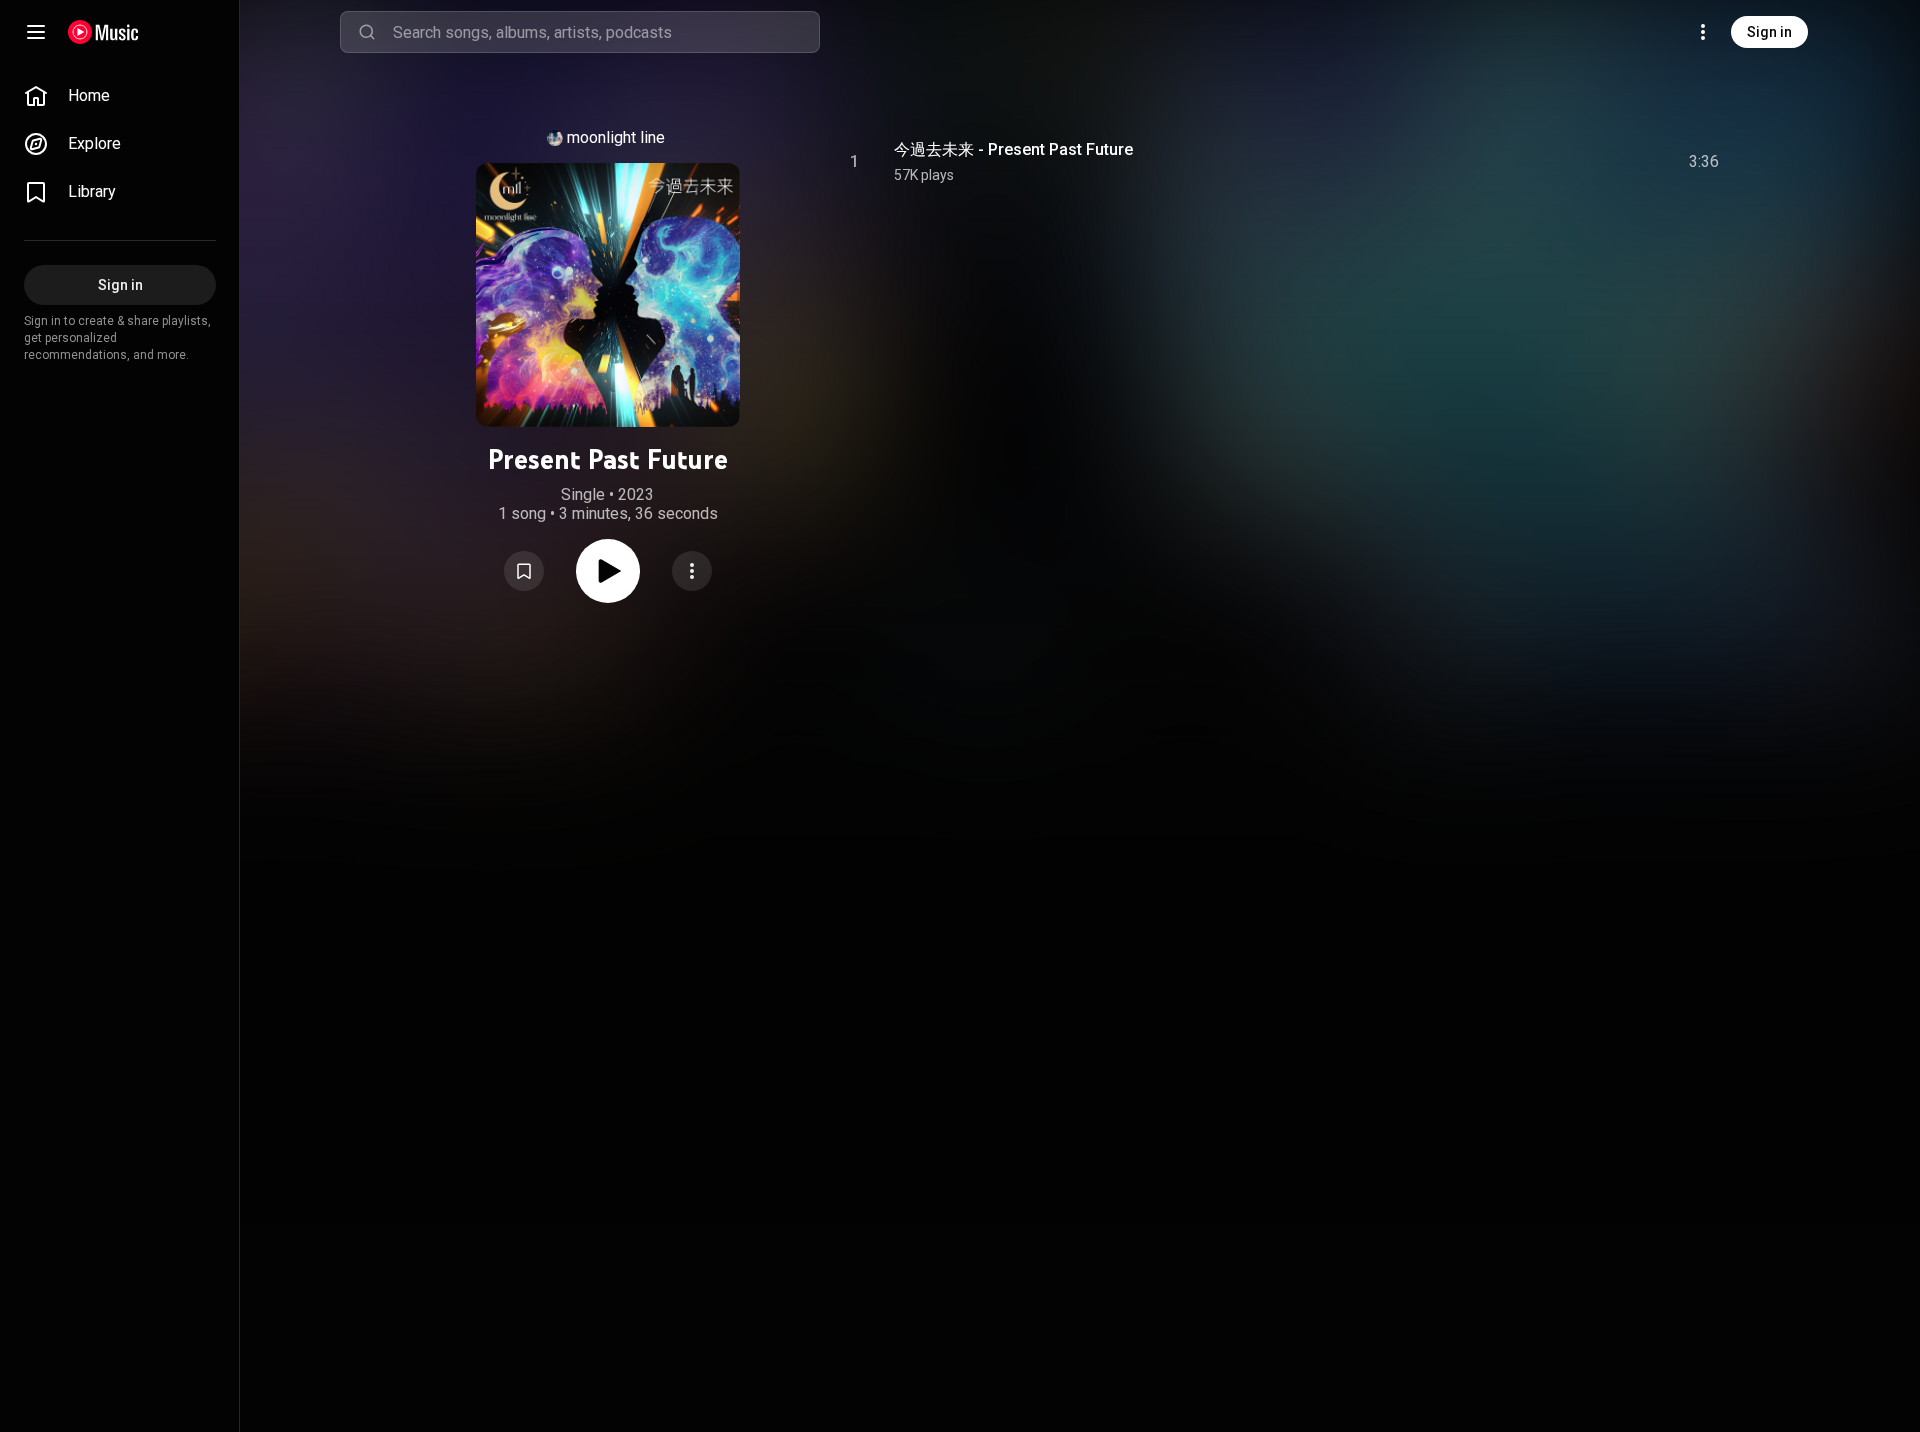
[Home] (103, 32)
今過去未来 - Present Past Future (1013, 149)
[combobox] (606, 32)
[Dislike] (1585, 162)
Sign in (1769, 32)
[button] (524, 571)
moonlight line (616, 137)
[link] (120, 96)
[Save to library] (524, 571)
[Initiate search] (367, 32)
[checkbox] (1705, 162)
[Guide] (36, 32)
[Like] (1543, 162)
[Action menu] (692, 571)
